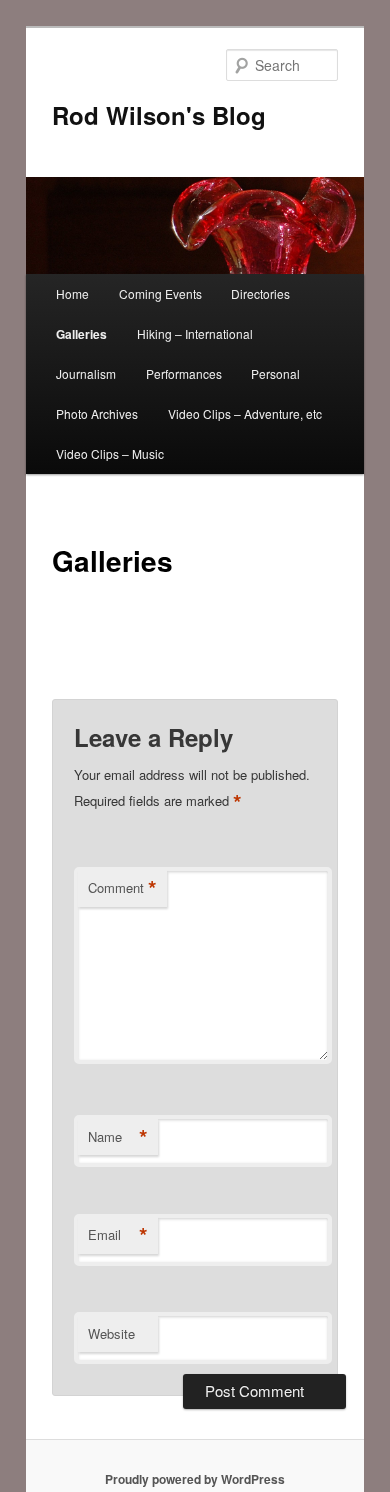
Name (118, 1137)
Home (72, 293)
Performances (184, 373)
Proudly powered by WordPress (195, 1479)
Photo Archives (97, 413)
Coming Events (160, 293)
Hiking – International (195, 333)
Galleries (81, 334)
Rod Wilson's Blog (159, 115)
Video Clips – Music (110, 453)
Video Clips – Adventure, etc (245, 413)
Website (111, 1333)
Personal (275, 373)
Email (118, 1235)
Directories (260, 293)
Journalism (86, 373)
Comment (122, 888)
